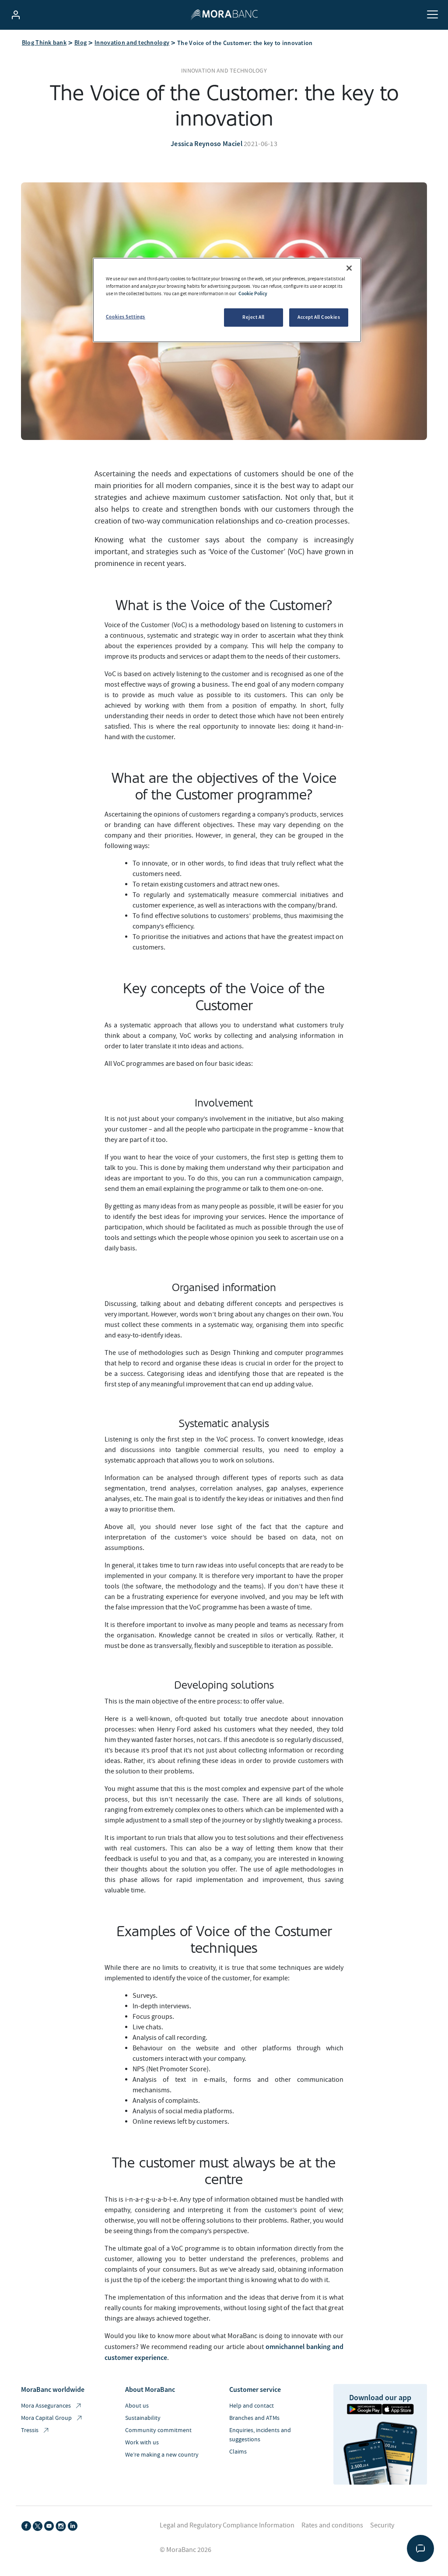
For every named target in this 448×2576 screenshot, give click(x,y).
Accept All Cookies (319, 317)
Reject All (254, 317)
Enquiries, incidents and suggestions (260, 2435)
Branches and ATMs (254, 2418)
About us (137, 2406)
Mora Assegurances (46, 2406)
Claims (238, 2452)
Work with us (142, 2443)
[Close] (349, 268)
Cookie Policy (253, 293)
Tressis (30, 2430)
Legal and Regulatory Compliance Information (227, 2525)
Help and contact (252, 2406)
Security (382, 2525)
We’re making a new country (162, 2455)
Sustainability (143, 2418)
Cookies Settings (126, 317)
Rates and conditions (332, 2525)
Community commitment (158, 2430)
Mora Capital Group (46, 2418)
